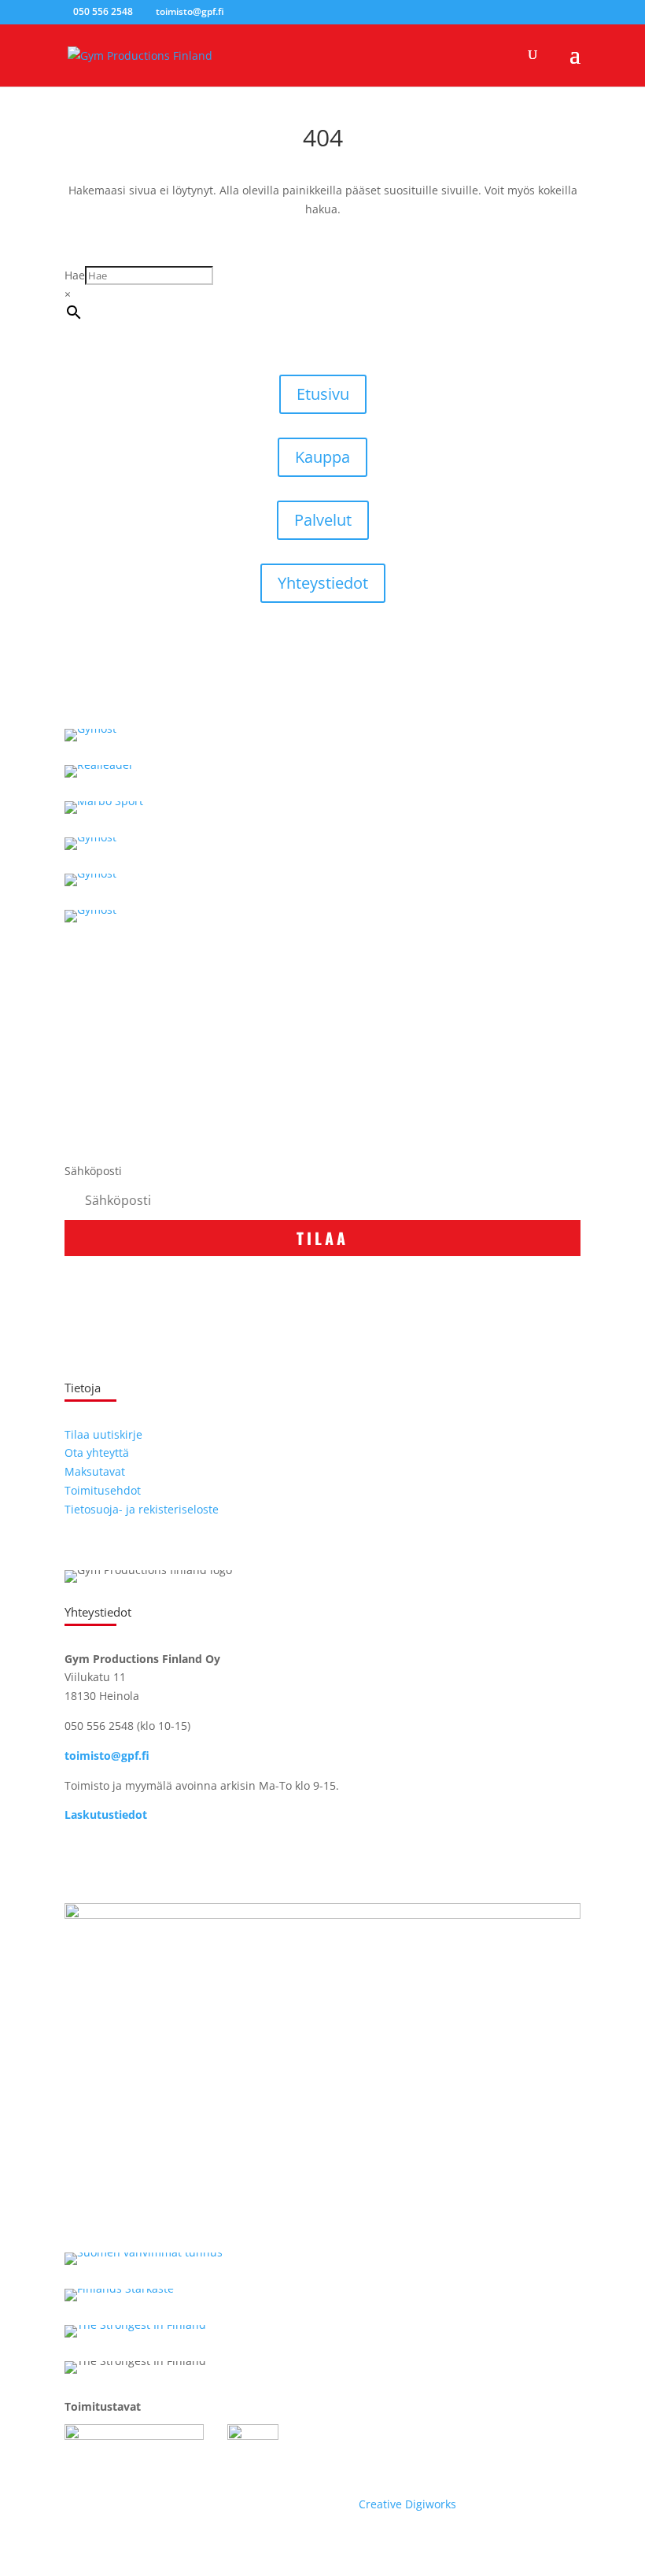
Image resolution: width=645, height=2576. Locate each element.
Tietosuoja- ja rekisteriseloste (142, 1509)
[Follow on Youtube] (140, 1861)
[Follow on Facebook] (77, 1861)
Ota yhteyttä (97, 1452)
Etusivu (323, 394)
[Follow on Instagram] (109, 1861)
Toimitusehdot (103, 1490)
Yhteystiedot (323, 583)
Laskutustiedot (106, 1815)
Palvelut (323, 520)
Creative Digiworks (407, 2504)
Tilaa (322, 1238)
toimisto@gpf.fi (107, 1756)
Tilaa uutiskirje (103, 1434)
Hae (75, 275)
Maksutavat (95, 1471)
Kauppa (322, 457)
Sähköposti (93, 1171)
